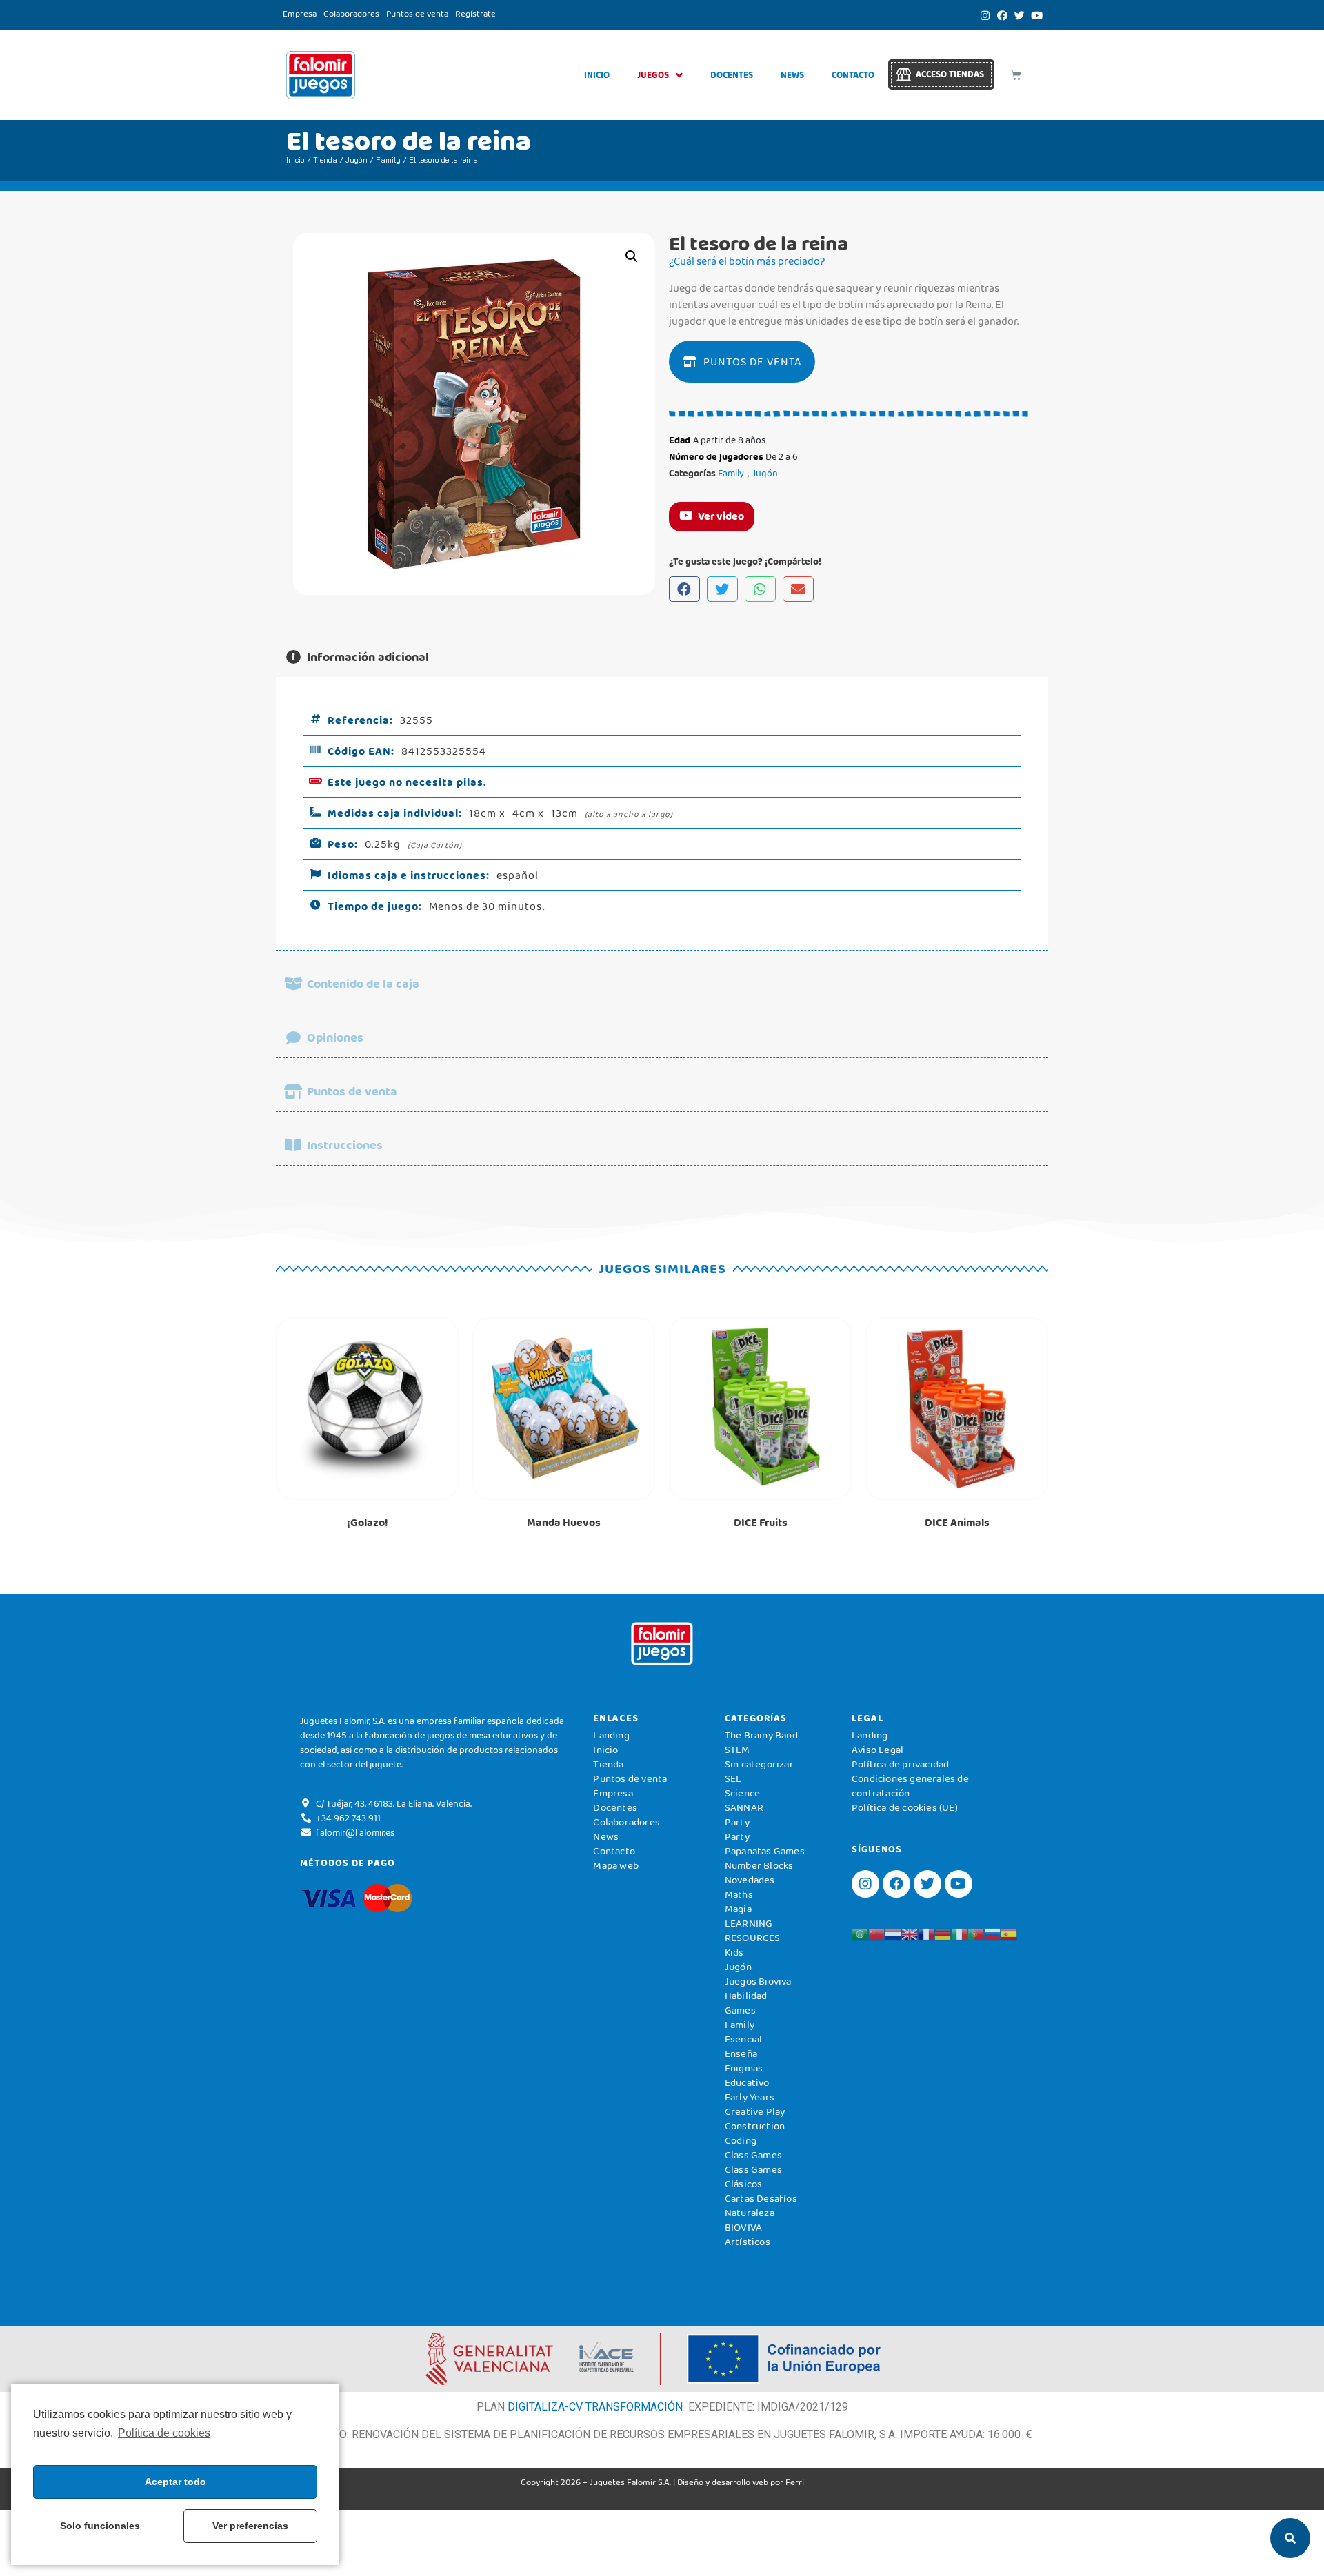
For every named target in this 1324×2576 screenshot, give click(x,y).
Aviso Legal (877, 1750)
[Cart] (1016, 75)
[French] (926, 1934)
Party (737, 1822)
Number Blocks (759, 1865)
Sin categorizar (759, 1764)
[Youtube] (1036, 15)
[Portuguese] (976, 1934)
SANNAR (744, 1807)
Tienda (325, 160)
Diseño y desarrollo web (723, 2482)
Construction (755, 2126)
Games (740, 2010)
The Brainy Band (761, 1735)
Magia (738, 1909)
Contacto (853, 75)
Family (388, 160)
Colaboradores (351, 13)
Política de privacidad (900, 1764)
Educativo (747, 2082)
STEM (738, 1750)
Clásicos (744, 2184)
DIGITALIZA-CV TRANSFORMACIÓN (595, 2407)
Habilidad (746, 1996)
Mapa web (616, 1865)
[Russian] (992, 1934)
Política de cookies (164, 2433)
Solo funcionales (100, 2526)
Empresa (300, 13)
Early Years (750, 2097)
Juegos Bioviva (758, 1981)
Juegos (653, 75)
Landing (611, 1735)
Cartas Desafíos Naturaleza (761, 2205)
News (792, 75)
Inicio (597, 75)
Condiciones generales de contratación (910, 1786)
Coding (741, 2140)
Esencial (744, 2039)
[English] (910, 1934)
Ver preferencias (250, 2526)
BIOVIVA (743, 2227)
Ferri (795, 2482)
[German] (943, 1934)
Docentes (732, 75)
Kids (734, 1952)
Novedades (750, 1880)
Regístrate (475, 13)
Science (742, 1793)
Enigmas (744, 2068)
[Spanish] (1009, 1934)
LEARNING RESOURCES (753, 1930)
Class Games (753, 2155)
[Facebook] (1002, 15)
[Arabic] (860, 1934)
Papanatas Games (765, 1851)
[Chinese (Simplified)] (876, 1934)
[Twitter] (1019, 15)
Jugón (357, 160)
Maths (739, 1894)
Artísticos (748, 2242)
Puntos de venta (417, 13)
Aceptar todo (175, 2482)
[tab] (662, 657)
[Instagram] (985, 15)
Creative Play (755, 2111)
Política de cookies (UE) (905, 1807)
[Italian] (959, 1934)
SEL (733, 1778)
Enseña (741, 2053)
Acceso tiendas (950, 74)
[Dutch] (893, 1934)
